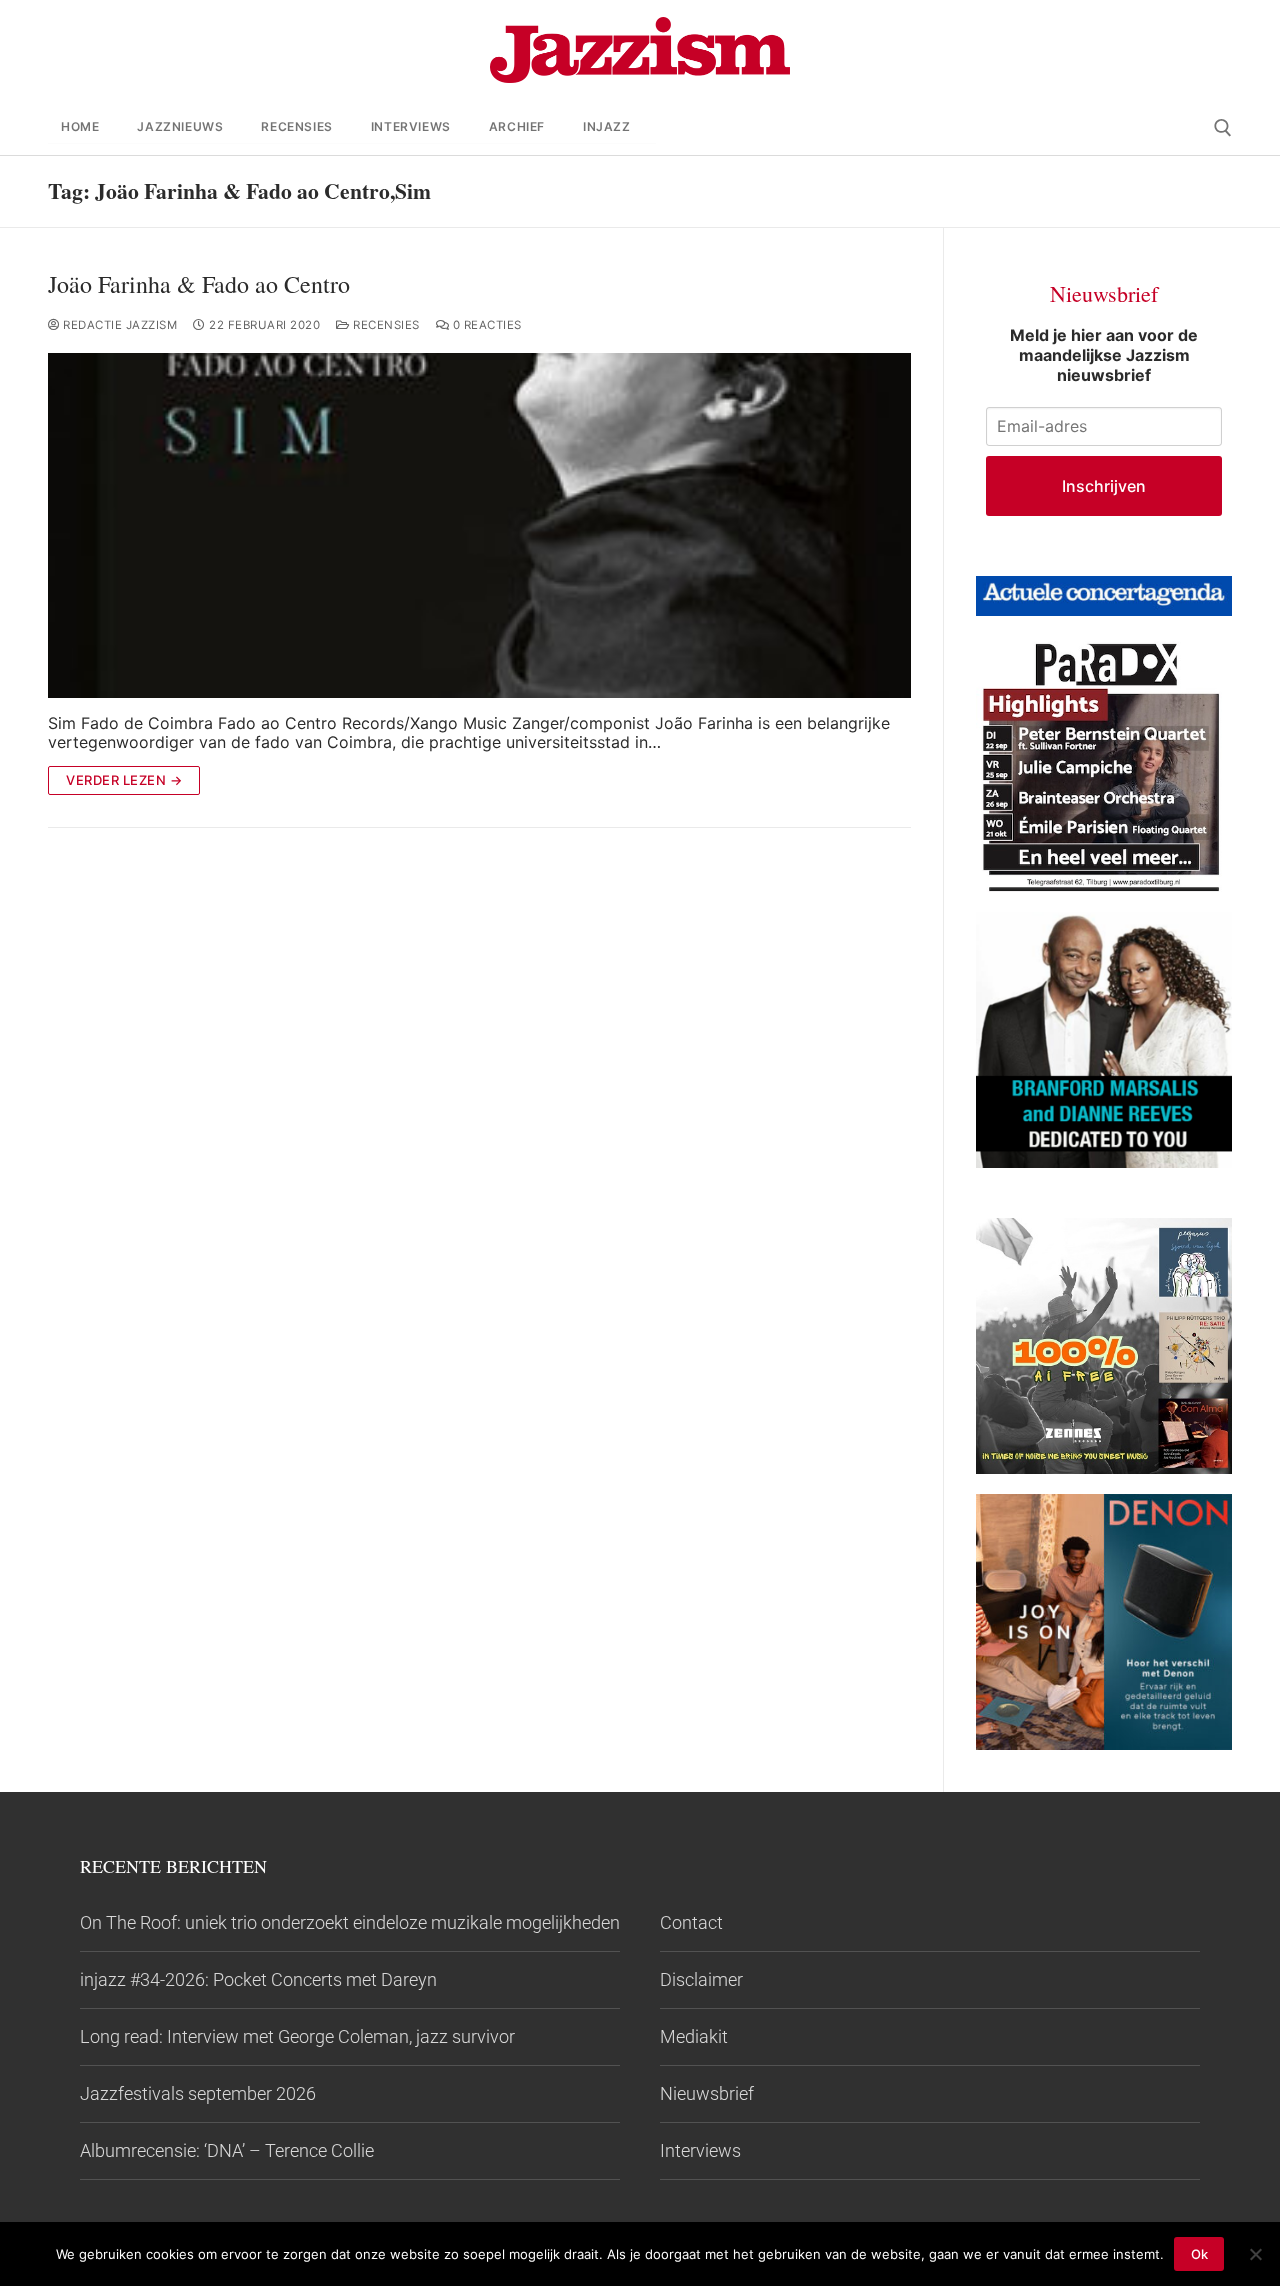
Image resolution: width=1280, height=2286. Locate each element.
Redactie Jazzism (118, 325)
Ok (1199, 2254)
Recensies (385, 325)
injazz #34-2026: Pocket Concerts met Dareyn (258, 1979)
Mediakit (694, 2036)
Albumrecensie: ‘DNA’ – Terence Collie (227, 2150)
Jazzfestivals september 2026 (198, 2093)
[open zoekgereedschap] (1223, 128)
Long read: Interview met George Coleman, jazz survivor (297, 2036)
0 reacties (485, 325)
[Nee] (1255, 2254)
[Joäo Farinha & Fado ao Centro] (479, 525)
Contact (691, 1922)
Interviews (700, 2150)
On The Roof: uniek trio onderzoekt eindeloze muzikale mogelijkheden (350, 1922)
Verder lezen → (124, 780)
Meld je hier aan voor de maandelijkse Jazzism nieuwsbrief (1104, 355)
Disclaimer (701, 1979)
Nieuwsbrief (707, 2093)
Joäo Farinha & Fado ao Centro (199, 284)
